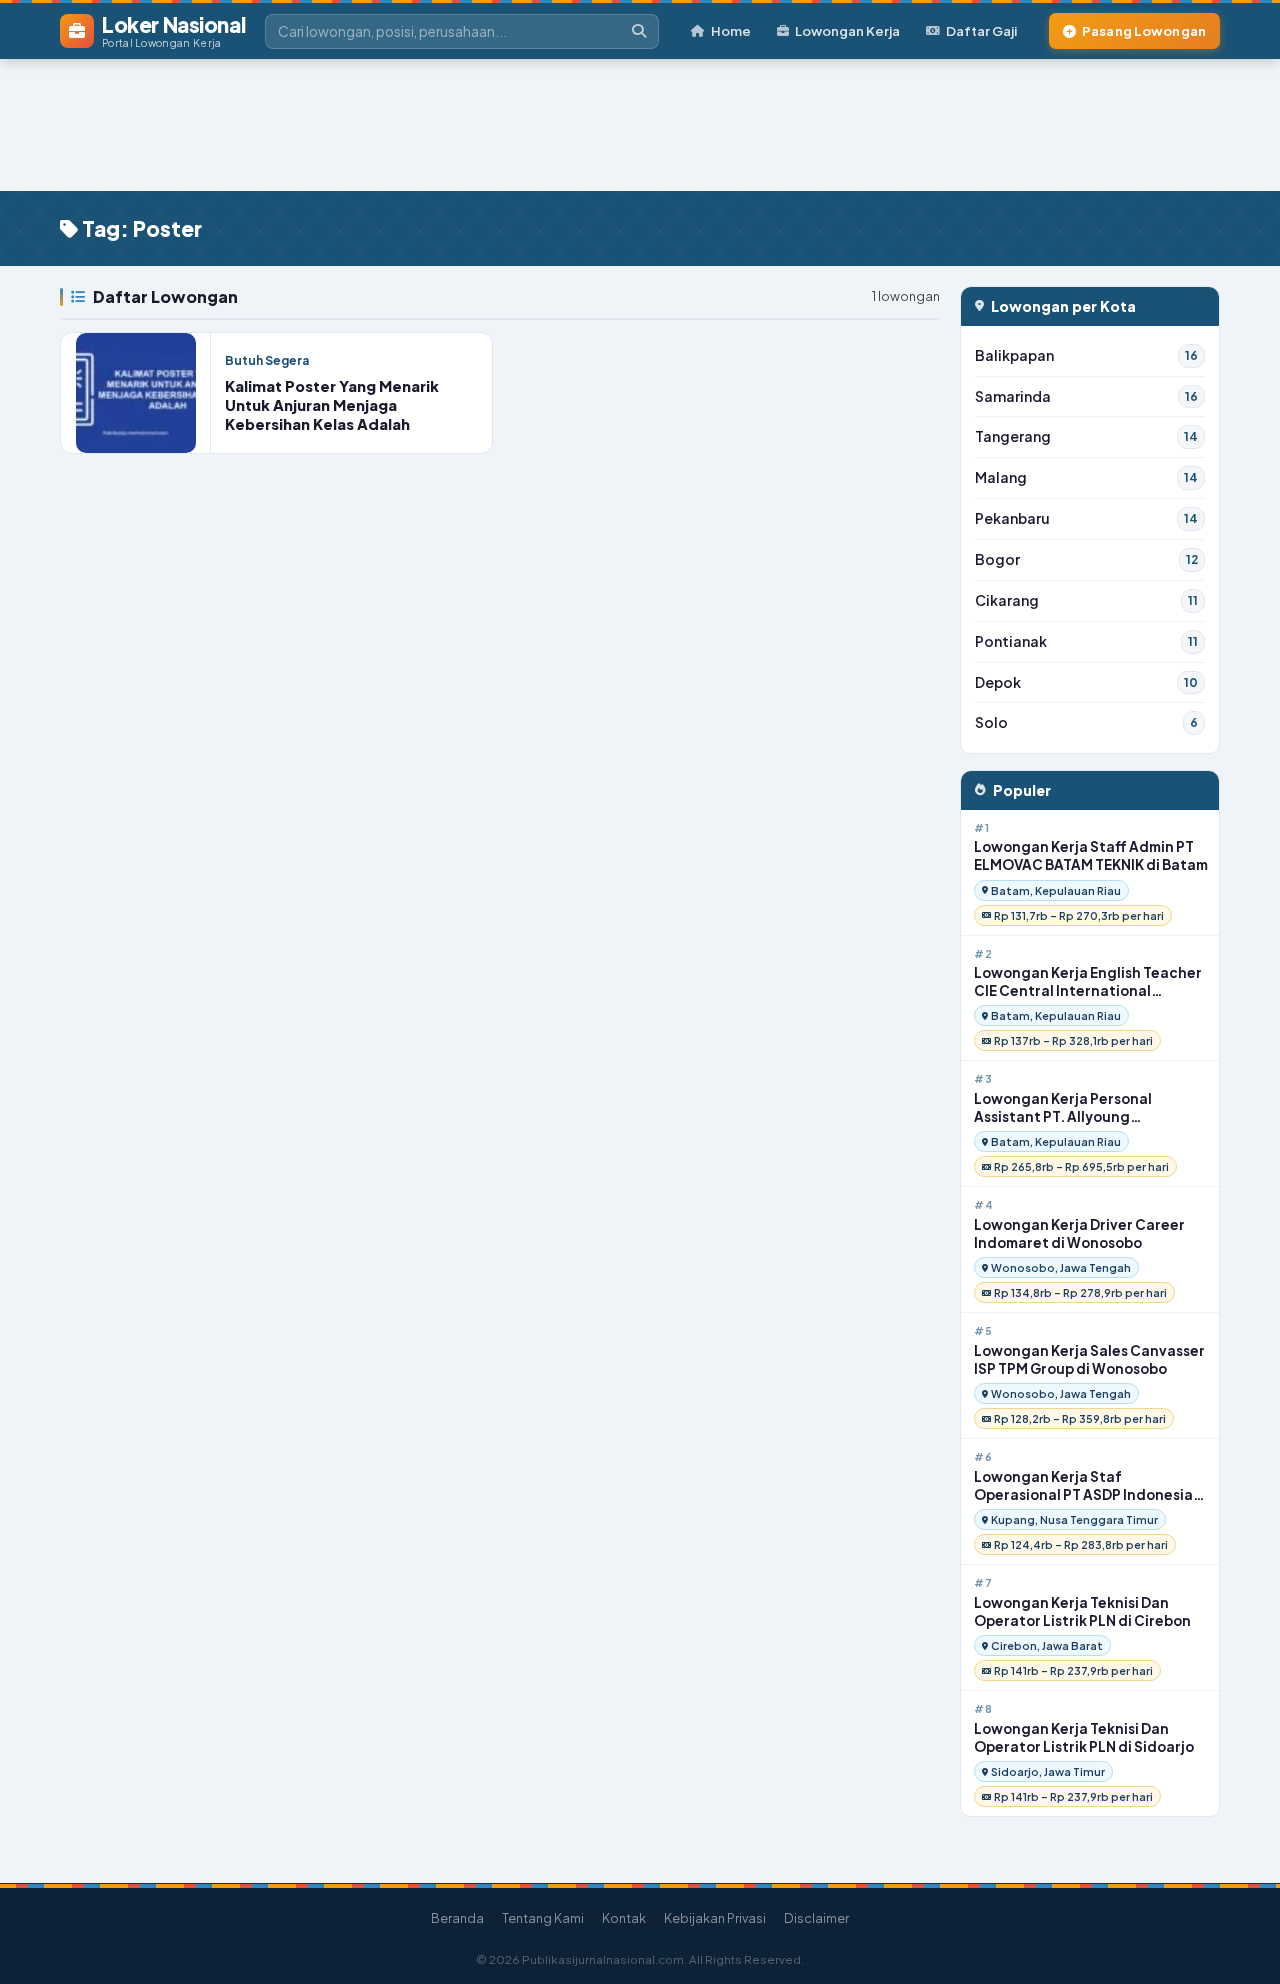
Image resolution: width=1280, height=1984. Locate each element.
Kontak (624, 1918)
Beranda (457, 1918)
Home (731, 30)
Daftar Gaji (981, 30)
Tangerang (1086, 436)
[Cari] (639, 31)
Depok (1086, 682)
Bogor (1086, 559)
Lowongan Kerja (847, 30)
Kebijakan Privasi (715, 1918)
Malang (1086, 477)
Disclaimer (816, 1918)
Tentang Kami (543, 1918)
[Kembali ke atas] (1239, 1943)
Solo (1086, 722)
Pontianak (1086, 641)
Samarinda (1086, 396)
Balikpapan (1086, 355)
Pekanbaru (1086, 518)
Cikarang (1086, 600)
